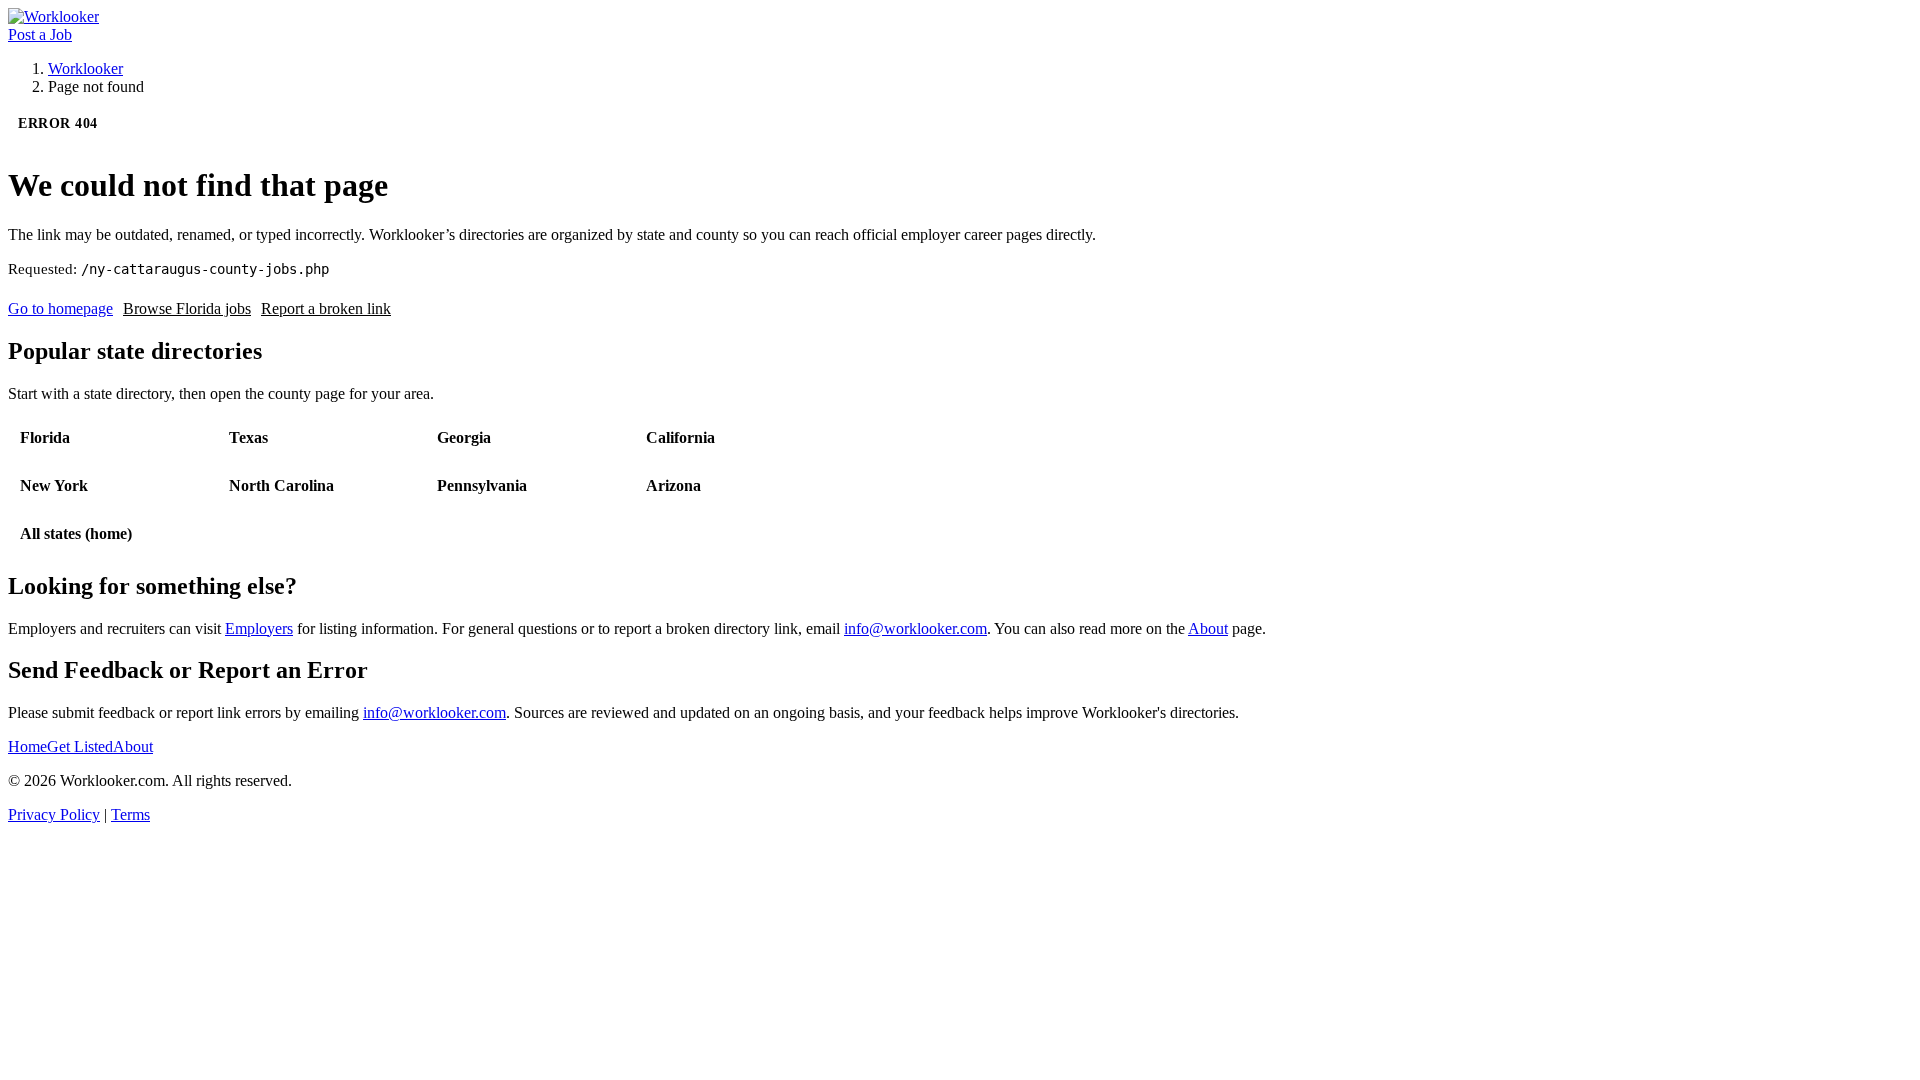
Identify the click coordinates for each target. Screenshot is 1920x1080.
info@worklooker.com (915, 628)
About (1208, 628)
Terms (130, 814)
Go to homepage (60, 308)
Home (27, 746)
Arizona (673, 485)
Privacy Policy (54, 814)
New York (54, 485)
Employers (259, 628)
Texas (248, 437)
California (680, 437)
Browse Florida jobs (187, 308)
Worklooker (85, 68)
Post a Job (40, 34)
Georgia (464, 437)
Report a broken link (326, 308)
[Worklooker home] (53, 16)
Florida (45, 437)
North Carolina (281, 485)
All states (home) (76, 533)
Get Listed (80, 746)
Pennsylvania (482, 485)
